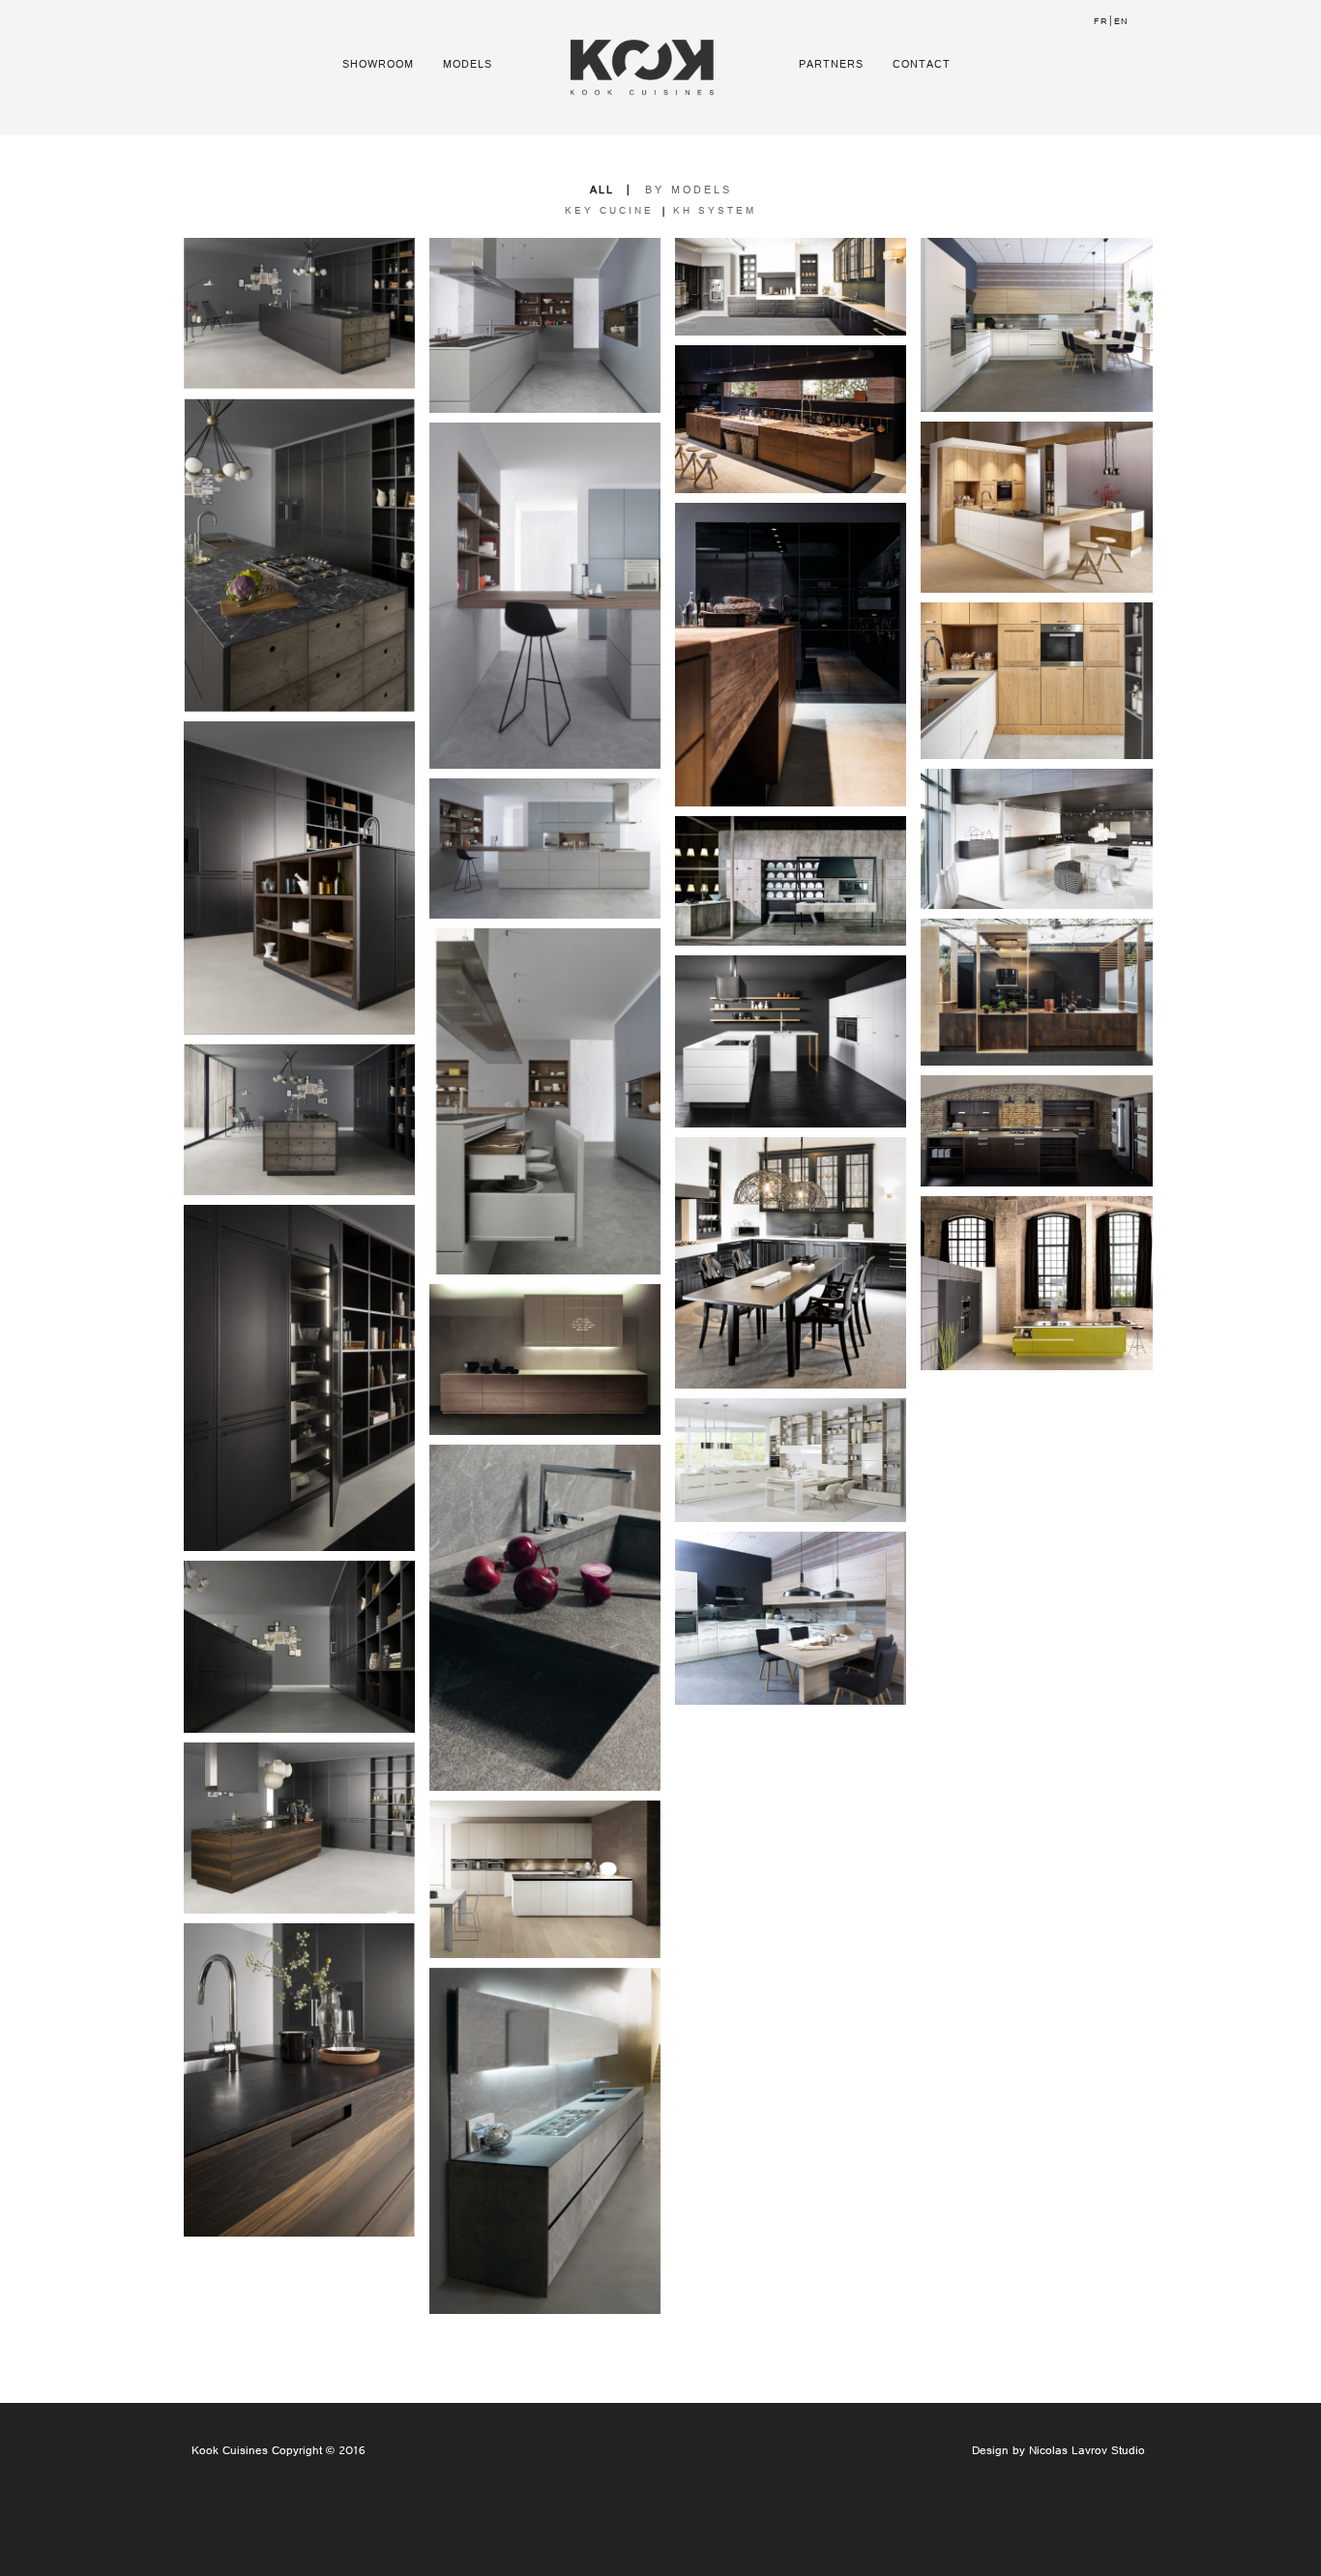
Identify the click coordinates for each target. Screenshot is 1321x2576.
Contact (922, 65)
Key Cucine (609, 212)
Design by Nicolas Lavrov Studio (1058, 2452)
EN (1121, 23)
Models (468, 65)
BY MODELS (689, 191)
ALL (602, 191)
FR (1101, 23)
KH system (715, 212)
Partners (831, 65)
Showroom (378, 65)
